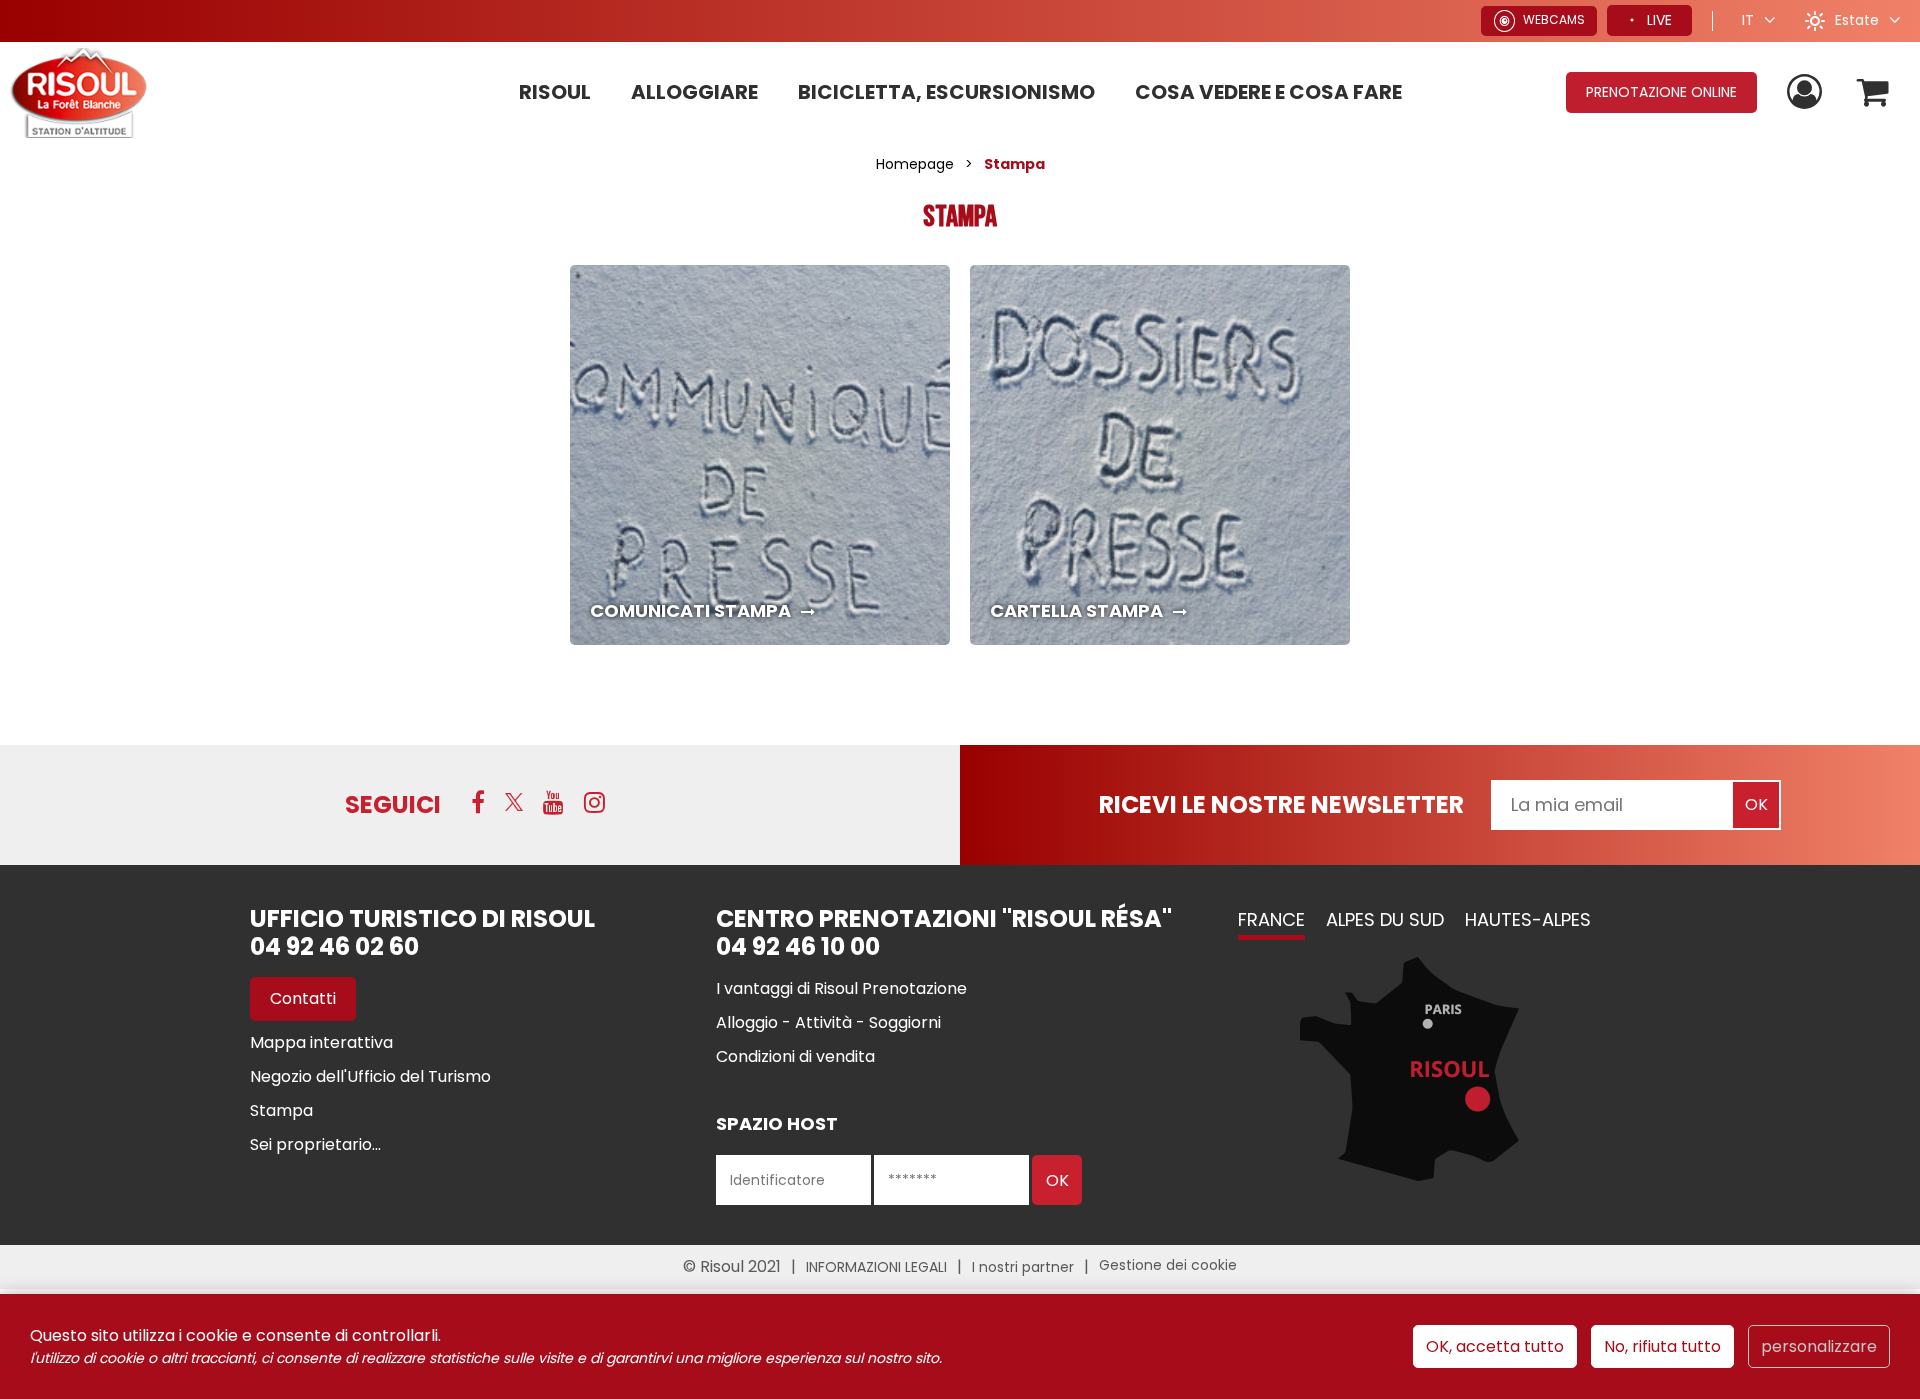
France (1271, 919)
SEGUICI (393, 804)
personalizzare (1819, 1346)
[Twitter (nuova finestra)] (514, 802)
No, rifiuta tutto (1662, 1346)
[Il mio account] (1807, 92)
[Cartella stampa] (1160, 455)
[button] (1873, 92)
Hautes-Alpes (1528, 919)
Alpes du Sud (1385, 919)
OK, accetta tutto (1495, 1346)
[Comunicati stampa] (760, 455)
